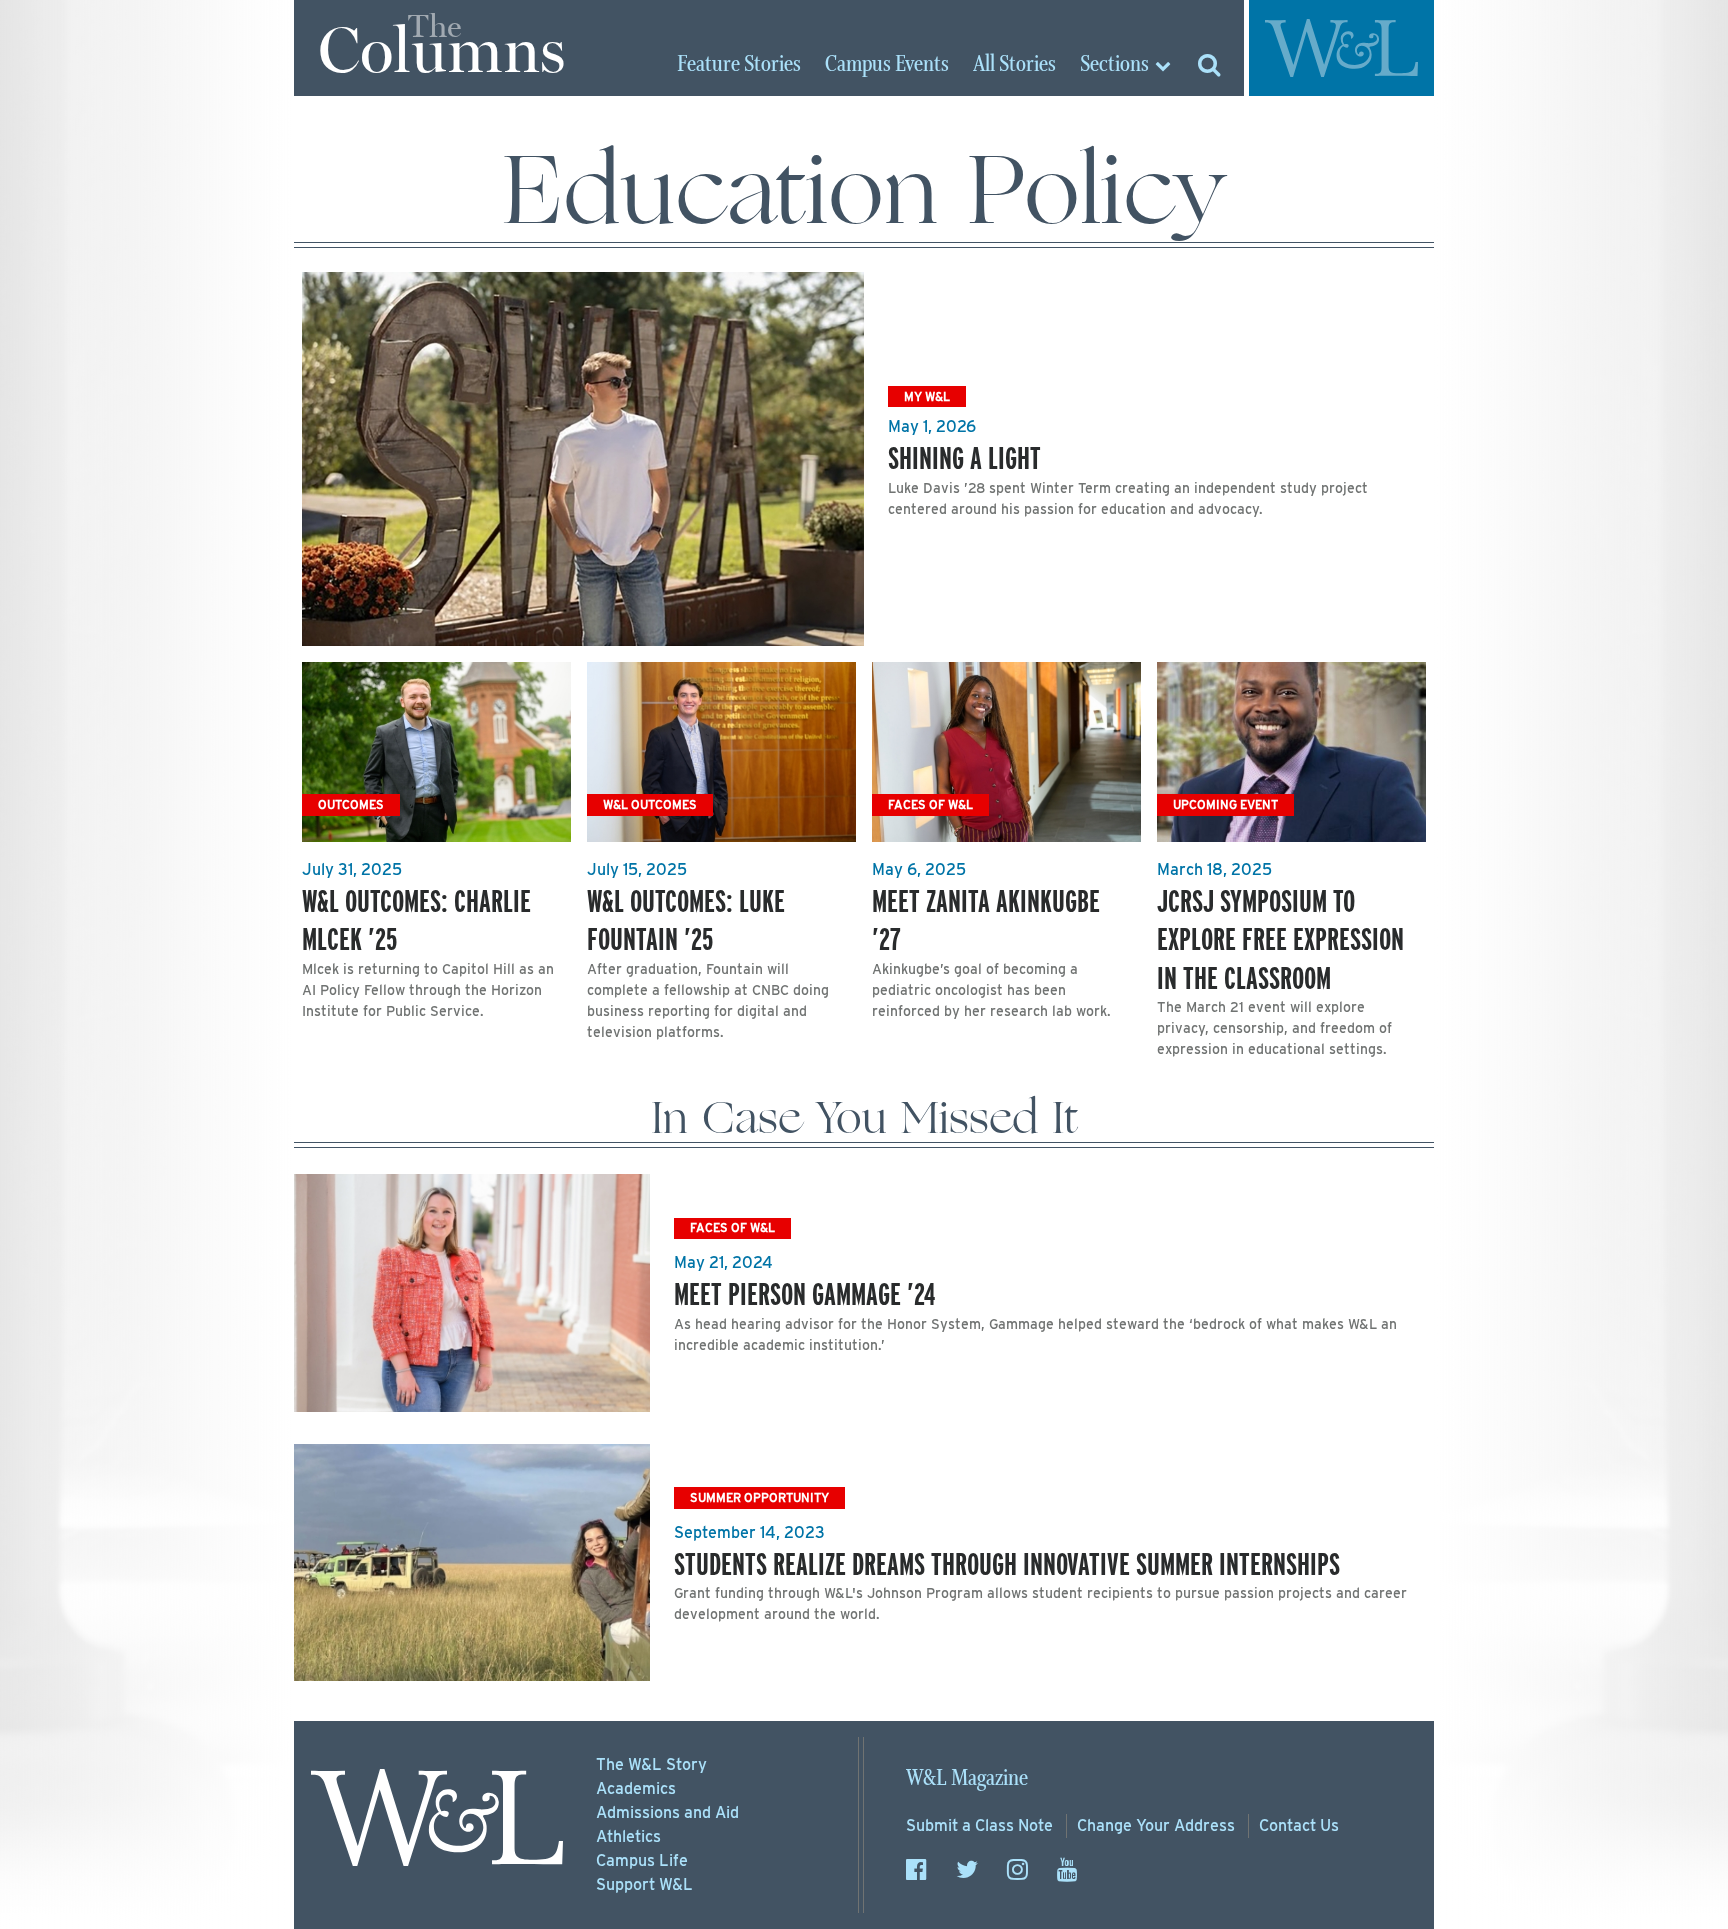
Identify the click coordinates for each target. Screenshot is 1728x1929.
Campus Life (642, 1860)
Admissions (667, 1812)
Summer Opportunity (759, 1497)
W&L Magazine (967, 1778)
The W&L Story (651, 1764)
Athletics (628, 1836)
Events (887, 65)
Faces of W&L (930, 804)
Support (644, 1884)
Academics (636, 1788)
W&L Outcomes (650, 804)
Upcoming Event (1225, 804)
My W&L (927, 396)
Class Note (979, 1825)
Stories (739, 65)
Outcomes (351, 804)
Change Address (1156, 1825)
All (1014, 65)
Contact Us (1299, 1825)
